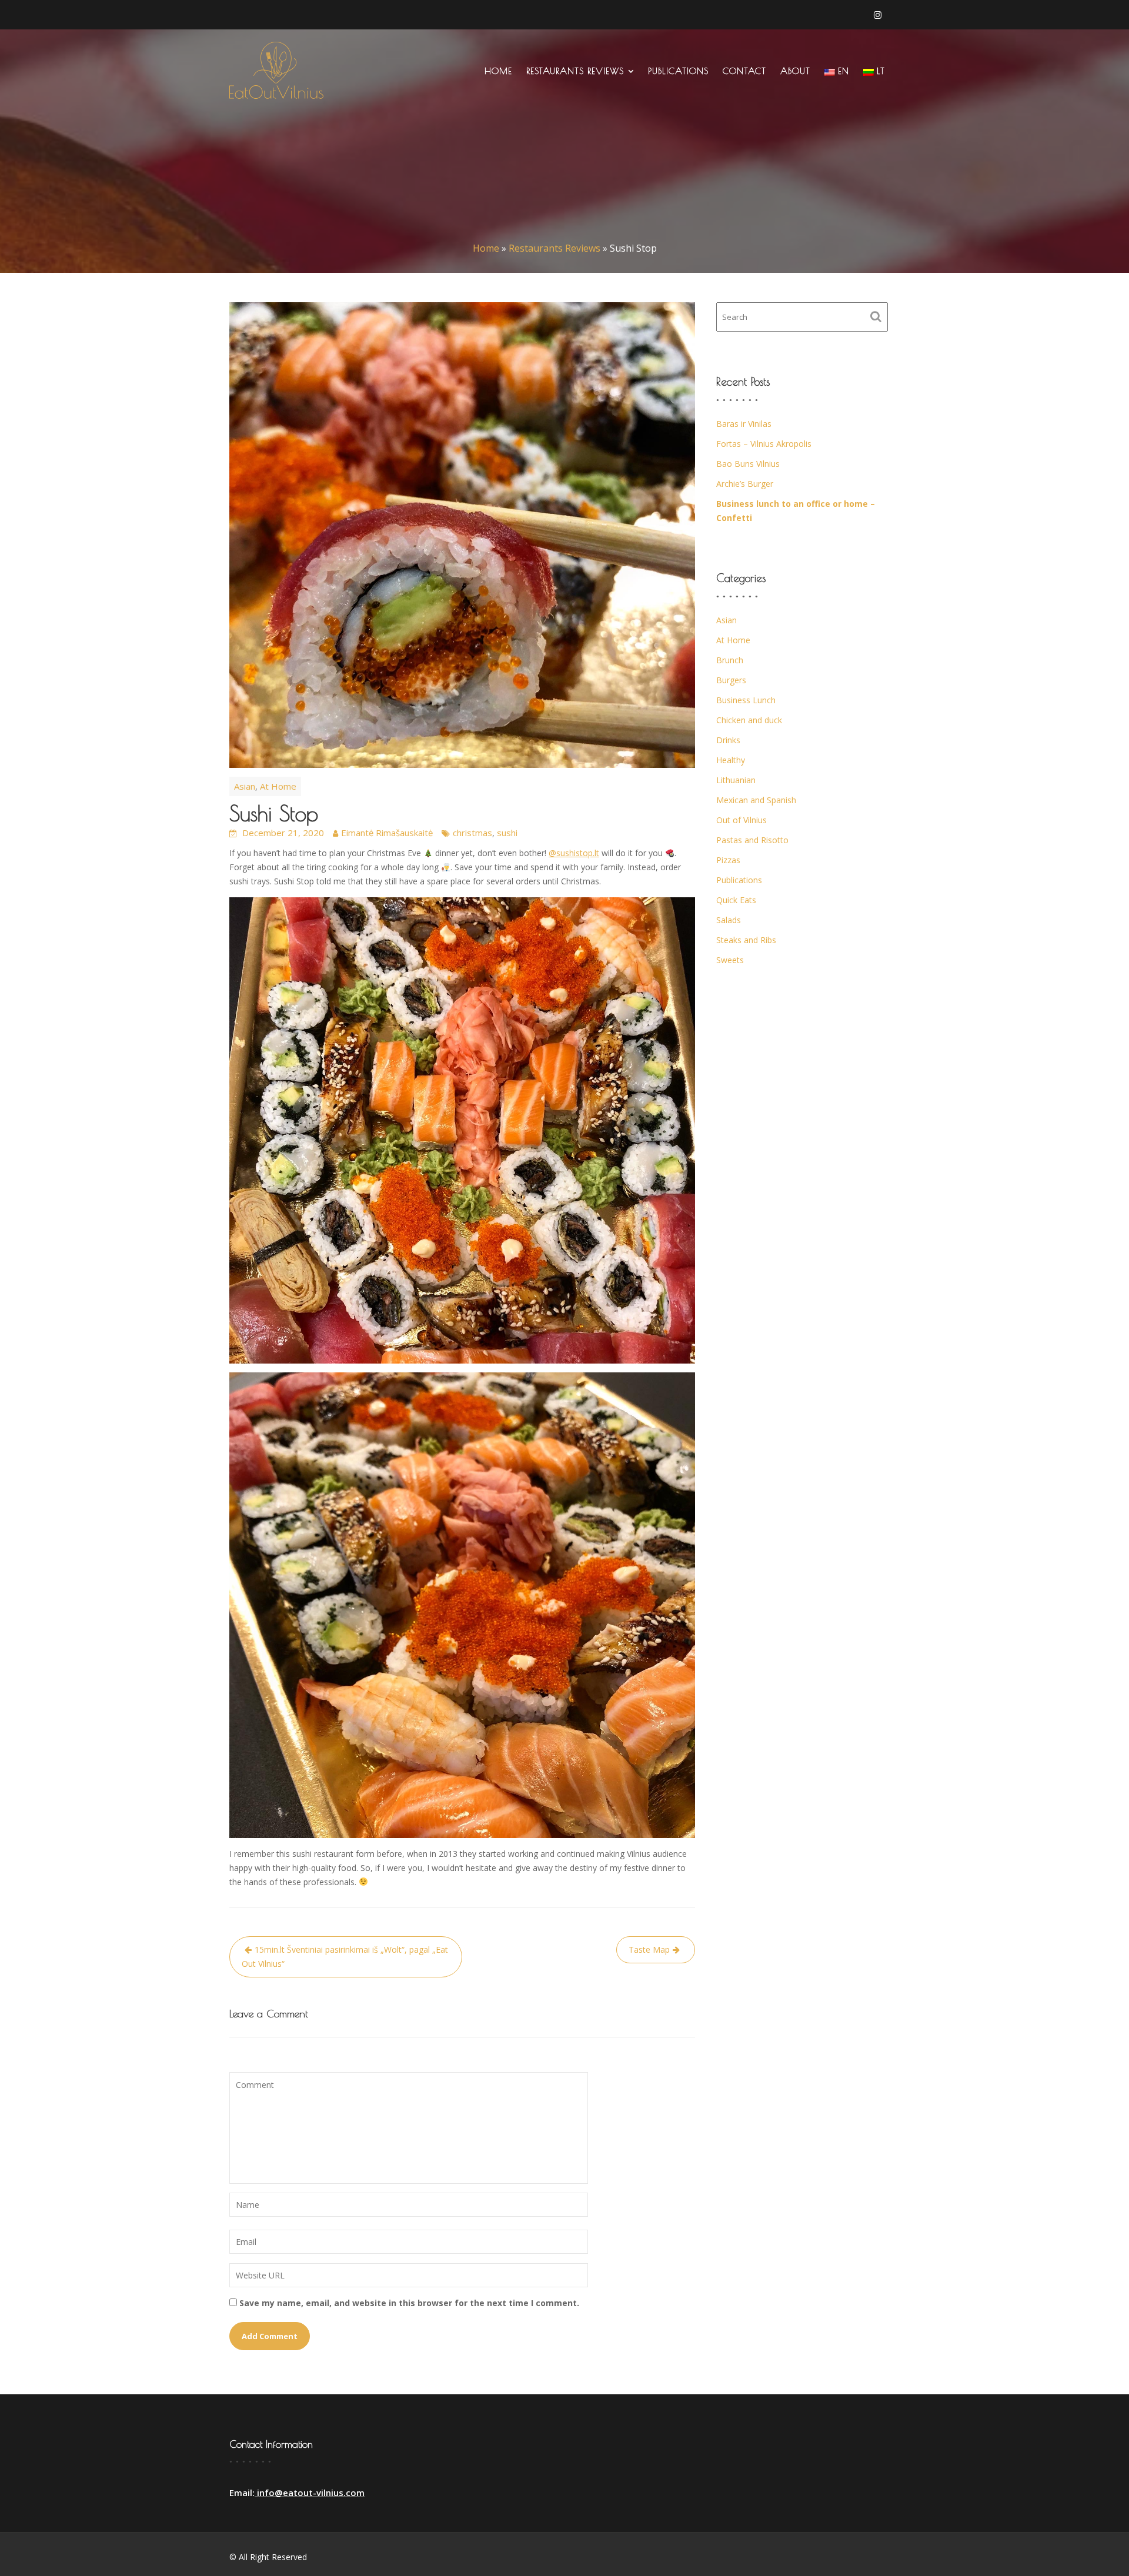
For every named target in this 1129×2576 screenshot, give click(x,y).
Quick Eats (736, 900)
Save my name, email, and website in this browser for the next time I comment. (409, 2303)
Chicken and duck (749, 720)
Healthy (731, 760)
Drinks (728, 740)
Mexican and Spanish (756, 800)
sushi (507, 833)
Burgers (731, 680)
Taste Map (649, 1949)
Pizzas (728, 860)
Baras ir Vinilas (744, 424)
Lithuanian (736, 780)
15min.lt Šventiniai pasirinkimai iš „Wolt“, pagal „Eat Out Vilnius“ (345, 1957)
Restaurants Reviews (575, 71)
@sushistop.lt (574, 853)
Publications (678, 71)
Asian (245, 786)
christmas (472, 833)
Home (498, 71)
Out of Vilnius (741, 820)
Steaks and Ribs (746, 940)
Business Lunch (746, 700)
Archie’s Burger (745, 484)
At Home (278, 786)
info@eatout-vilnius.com (310, 2493)
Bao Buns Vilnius (748, 464)
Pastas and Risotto (752, 840)
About (795, 71)
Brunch (730, 660)
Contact (744, 71)
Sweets (730, 960)
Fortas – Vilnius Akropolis (764, 444)
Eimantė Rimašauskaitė (387, 833)
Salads (729, 920)
